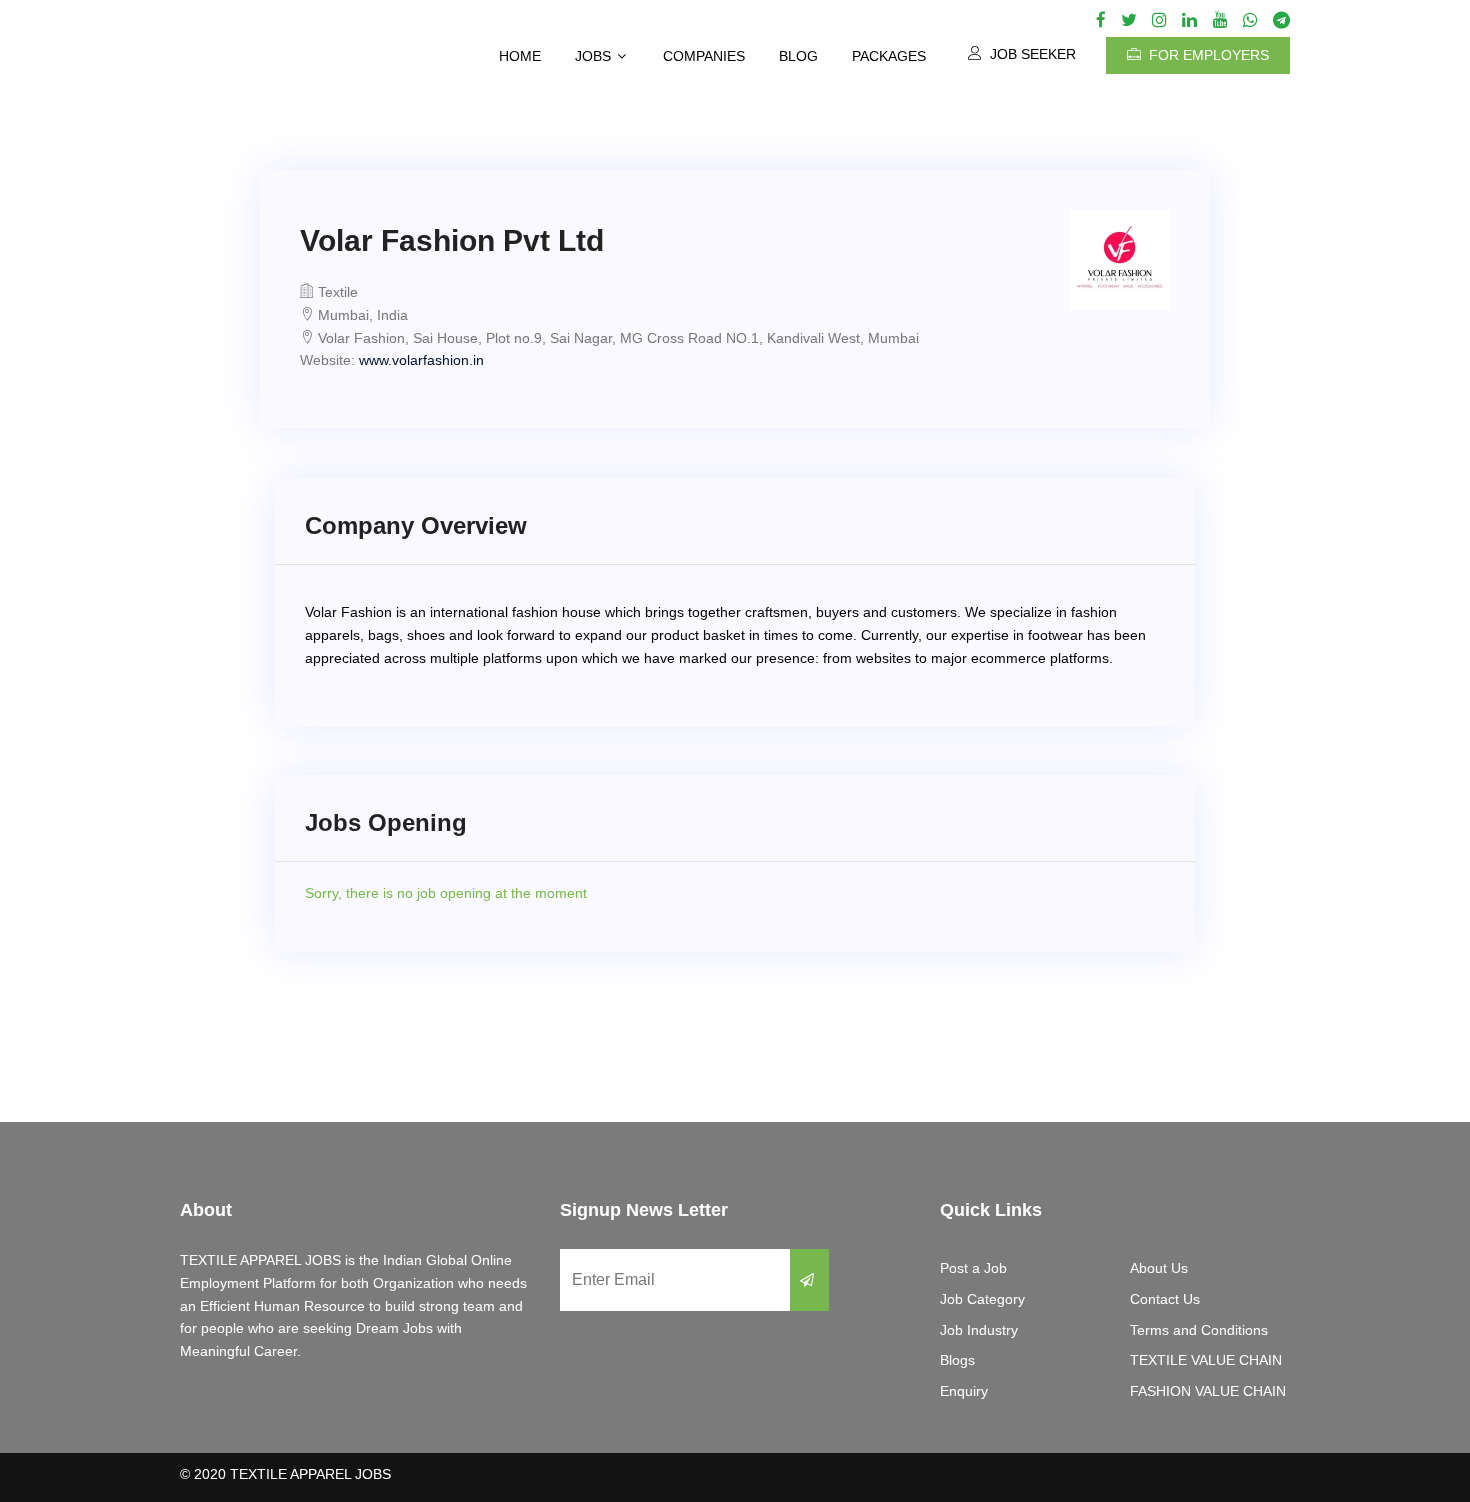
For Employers (1207, 55)
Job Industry (979, 1330)
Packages (889, 56)
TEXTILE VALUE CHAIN (1206, 1360)
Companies (704, 56)
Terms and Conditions (1199, 1330)
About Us (1159, 1268)
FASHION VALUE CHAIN (1208, 1391)
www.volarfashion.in (421, 360)
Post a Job (973, 1268)
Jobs (593, 56)
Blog (798, 56)
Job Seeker (1031, 54)
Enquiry (964, 1391)
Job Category (982, 1299)
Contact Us (1165, 1299)
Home (520, 56)
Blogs (957, 1360)
